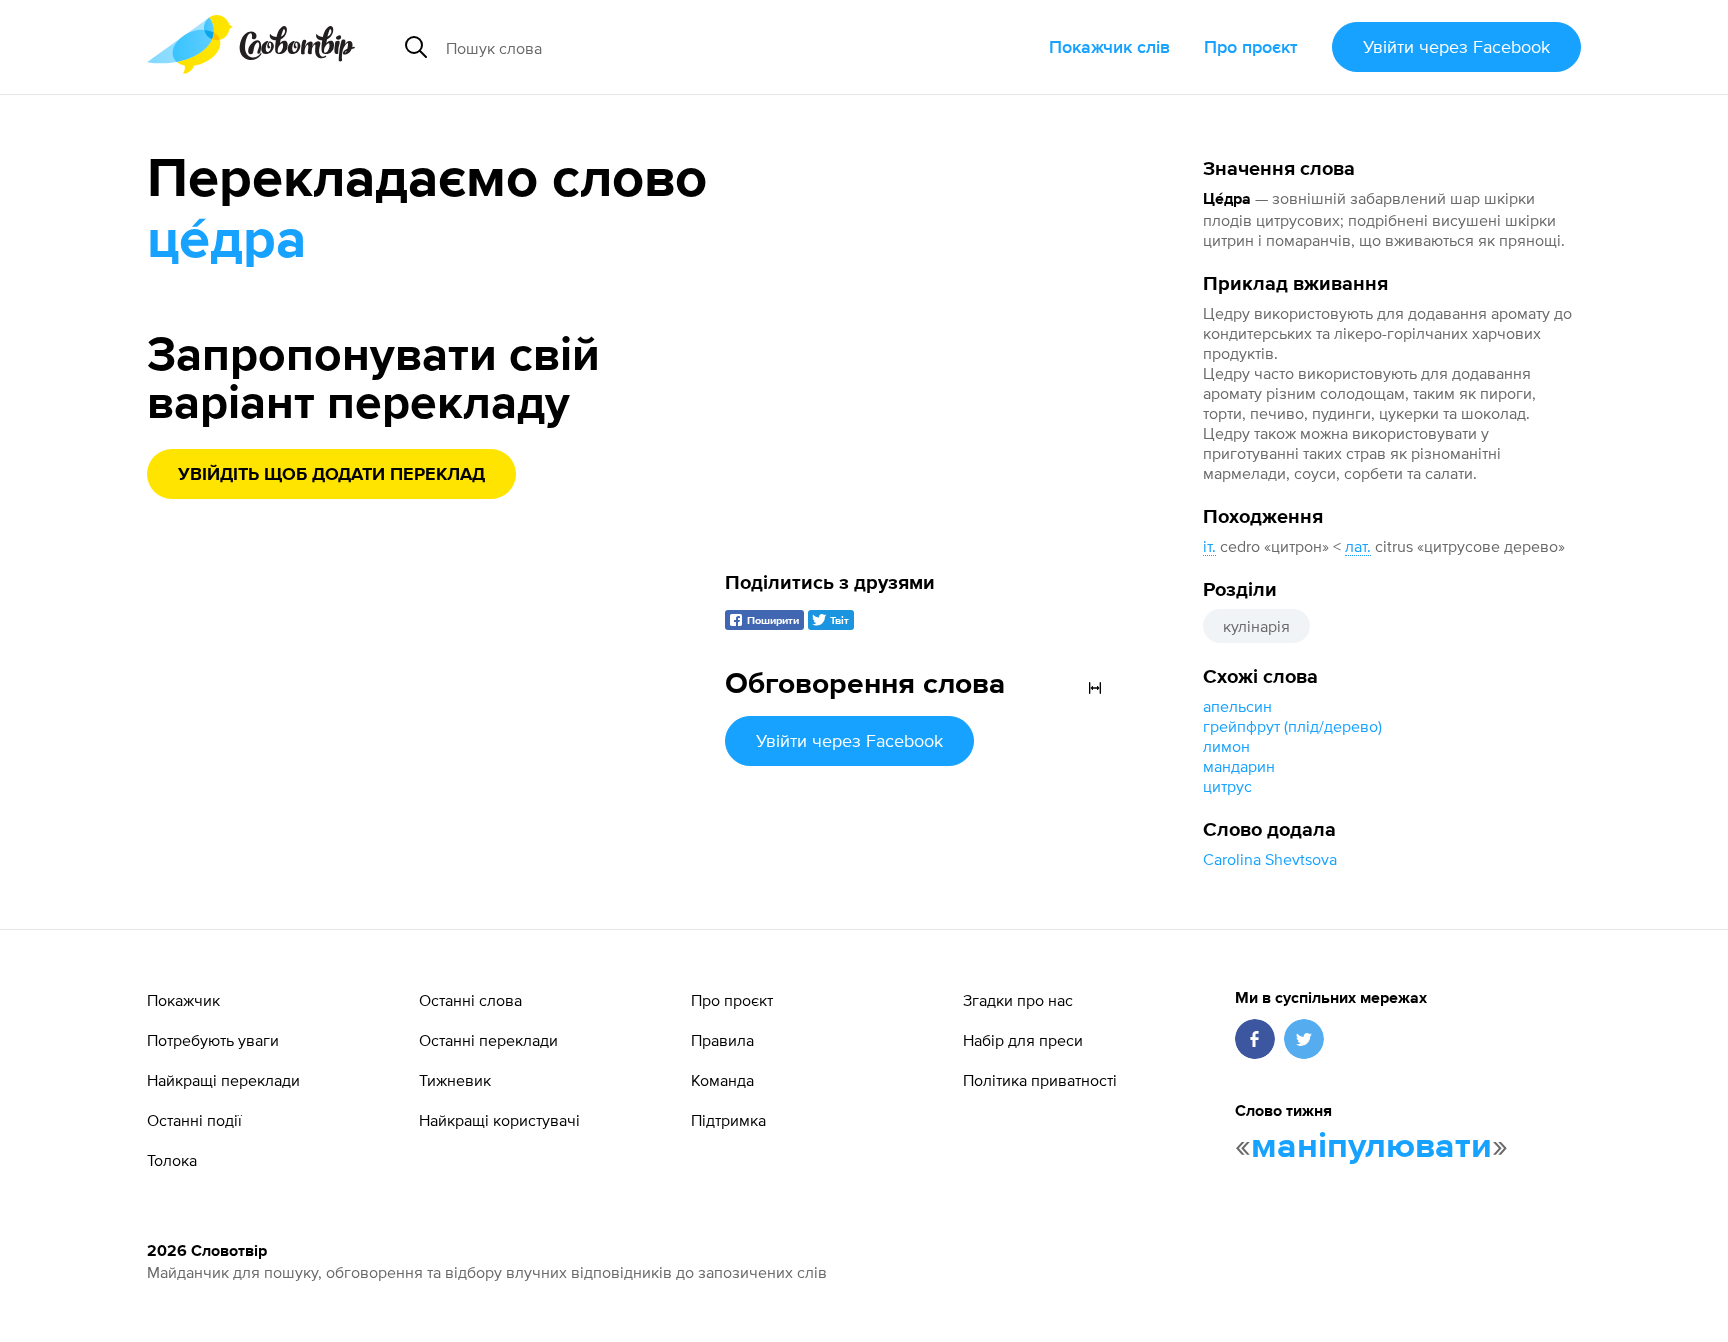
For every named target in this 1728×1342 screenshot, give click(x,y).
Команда (722, 1080)
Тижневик (455, 1080)
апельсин (1237, 706)
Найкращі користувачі (499, 1120)
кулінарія (1256, 626)
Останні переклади (488, 1040)
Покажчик (183, 1000)
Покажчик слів (1109, 46)
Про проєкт (1251, 46)
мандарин (1239, 766)
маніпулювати (1371, 1147)
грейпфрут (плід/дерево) (1292, 726)
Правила (722, 1040)
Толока (172, 1160)
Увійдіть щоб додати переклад (331, 475)
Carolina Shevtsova (1270, 859)
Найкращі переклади (223, 1080)
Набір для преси (1023, 1040)
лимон (1226, 746)
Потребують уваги (213, 1040)
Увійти (1456, 46)
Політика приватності (1040, 1080)
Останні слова (470, 1000)
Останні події (194, 1120)
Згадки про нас (1018, 1000)
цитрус (1227, 786)
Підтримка (728, 1120)
